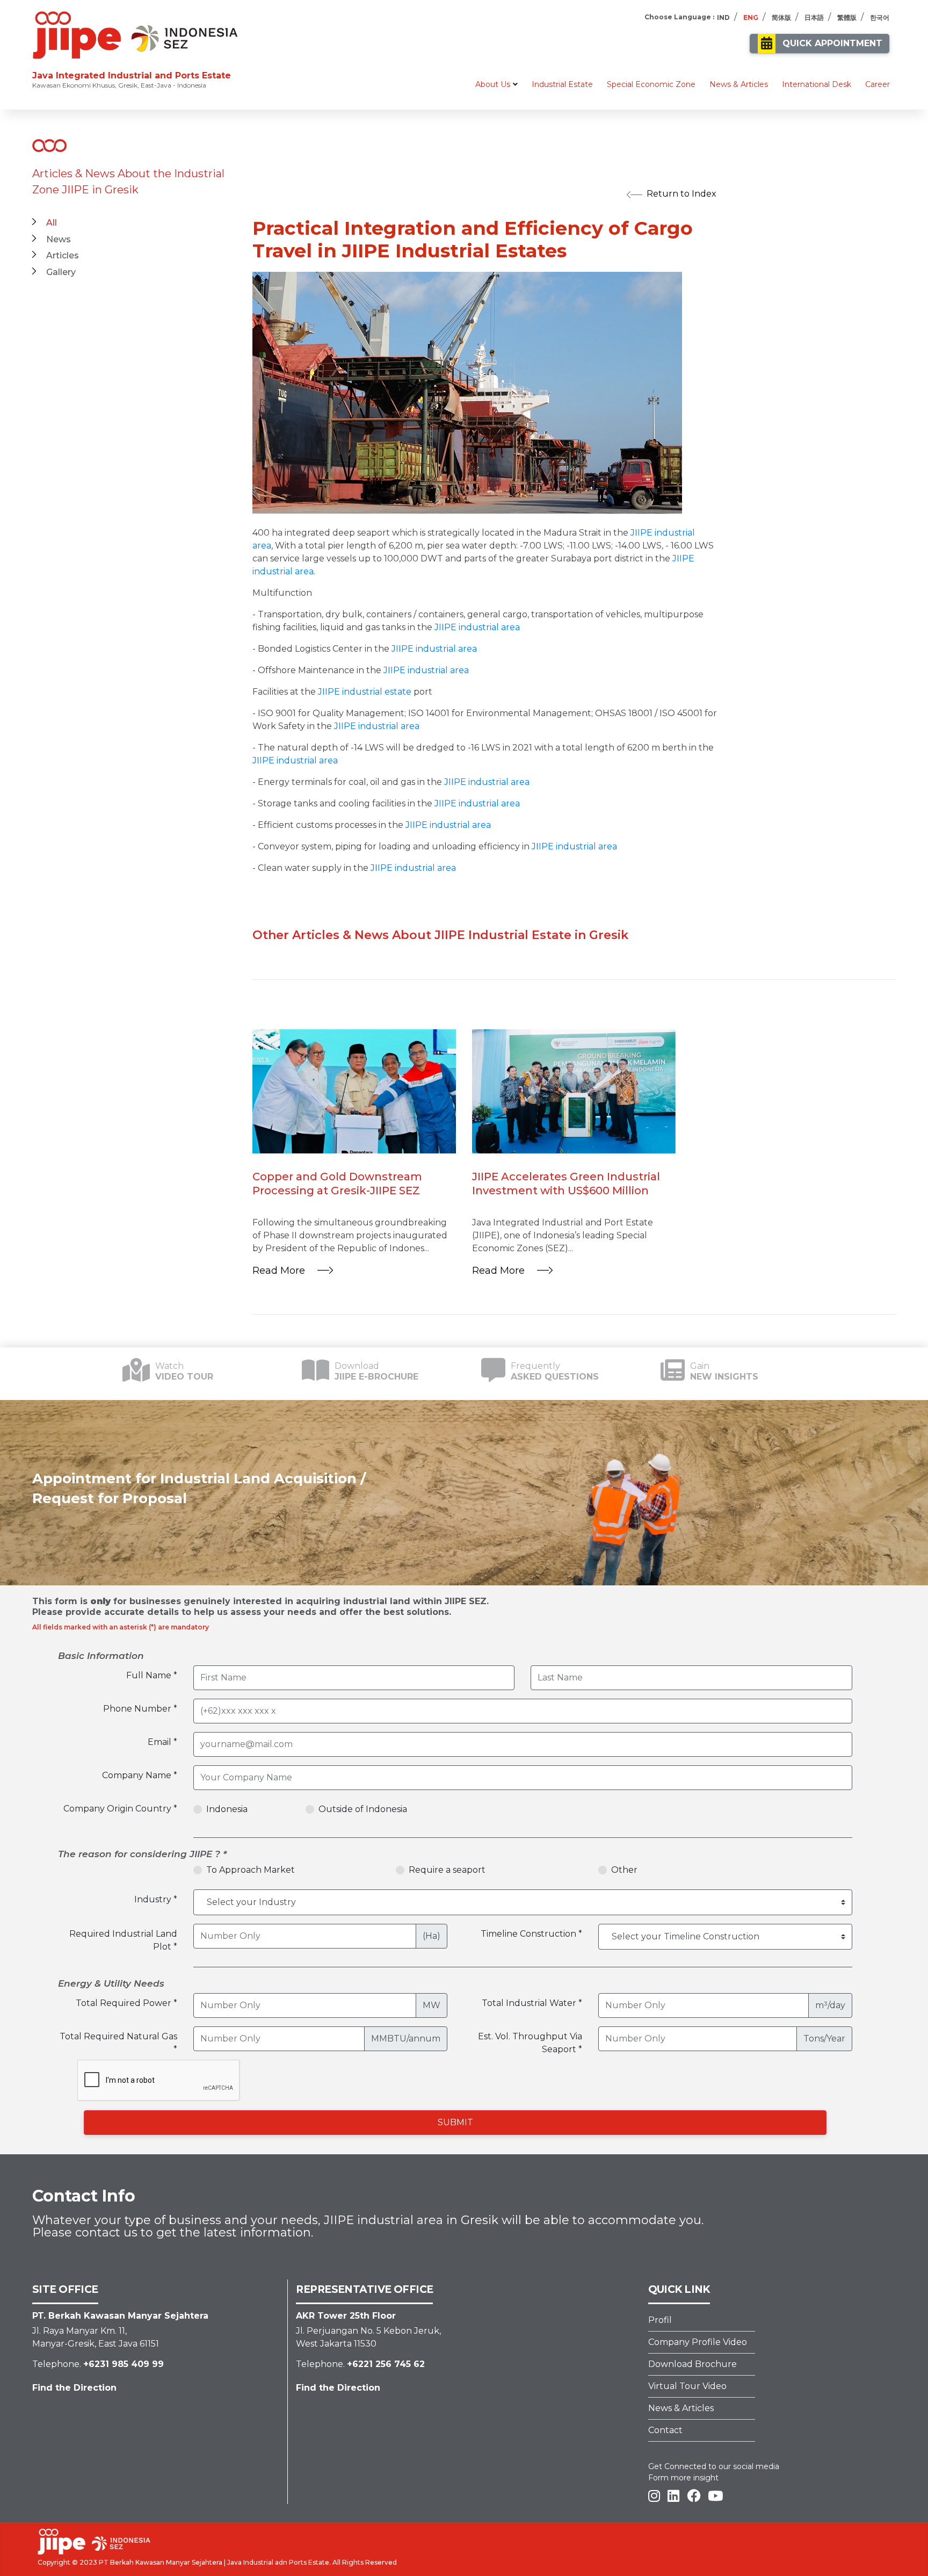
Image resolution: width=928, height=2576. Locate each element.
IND (723, 17)
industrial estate (377, 692)
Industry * (156, 1899)
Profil (660, 2320)
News (59, 239)
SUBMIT (455, 2122)
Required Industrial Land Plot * (123, 1940)
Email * (162, 1742)
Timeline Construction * (531, 1934)
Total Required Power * (126, 2003)
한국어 (880, 17)
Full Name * (152, 1675)
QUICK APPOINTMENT (832, 43)
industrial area (283, 571)
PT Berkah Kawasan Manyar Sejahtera (161, 2562)
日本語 (814, 17)
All (52, 223)
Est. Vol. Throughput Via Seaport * (530, 2043)
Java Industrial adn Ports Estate (278, 2562)
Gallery (61, 272)
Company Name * (140, 1775)
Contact (665, 2430)
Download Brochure (693, 2364)
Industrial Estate (562, 84)
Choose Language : (679, 17)
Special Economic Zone (651, 84)
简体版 (781, 17)
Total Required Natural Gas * (118, 2043)
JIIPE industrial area (434, 649)
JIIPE (641, 533)
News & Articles (739, 84)
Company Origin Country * (120, 1809)
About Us (493, 84)
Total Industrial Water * (532, 2003)
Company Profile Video (698, 2342)
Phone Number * (140, 1709)
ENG (751, 17)
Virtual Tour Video (687, 2386)
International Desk (817, 84)
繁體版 (847, 17)
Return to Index (682, 194)
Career (878, 84)
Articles (63, 255)
